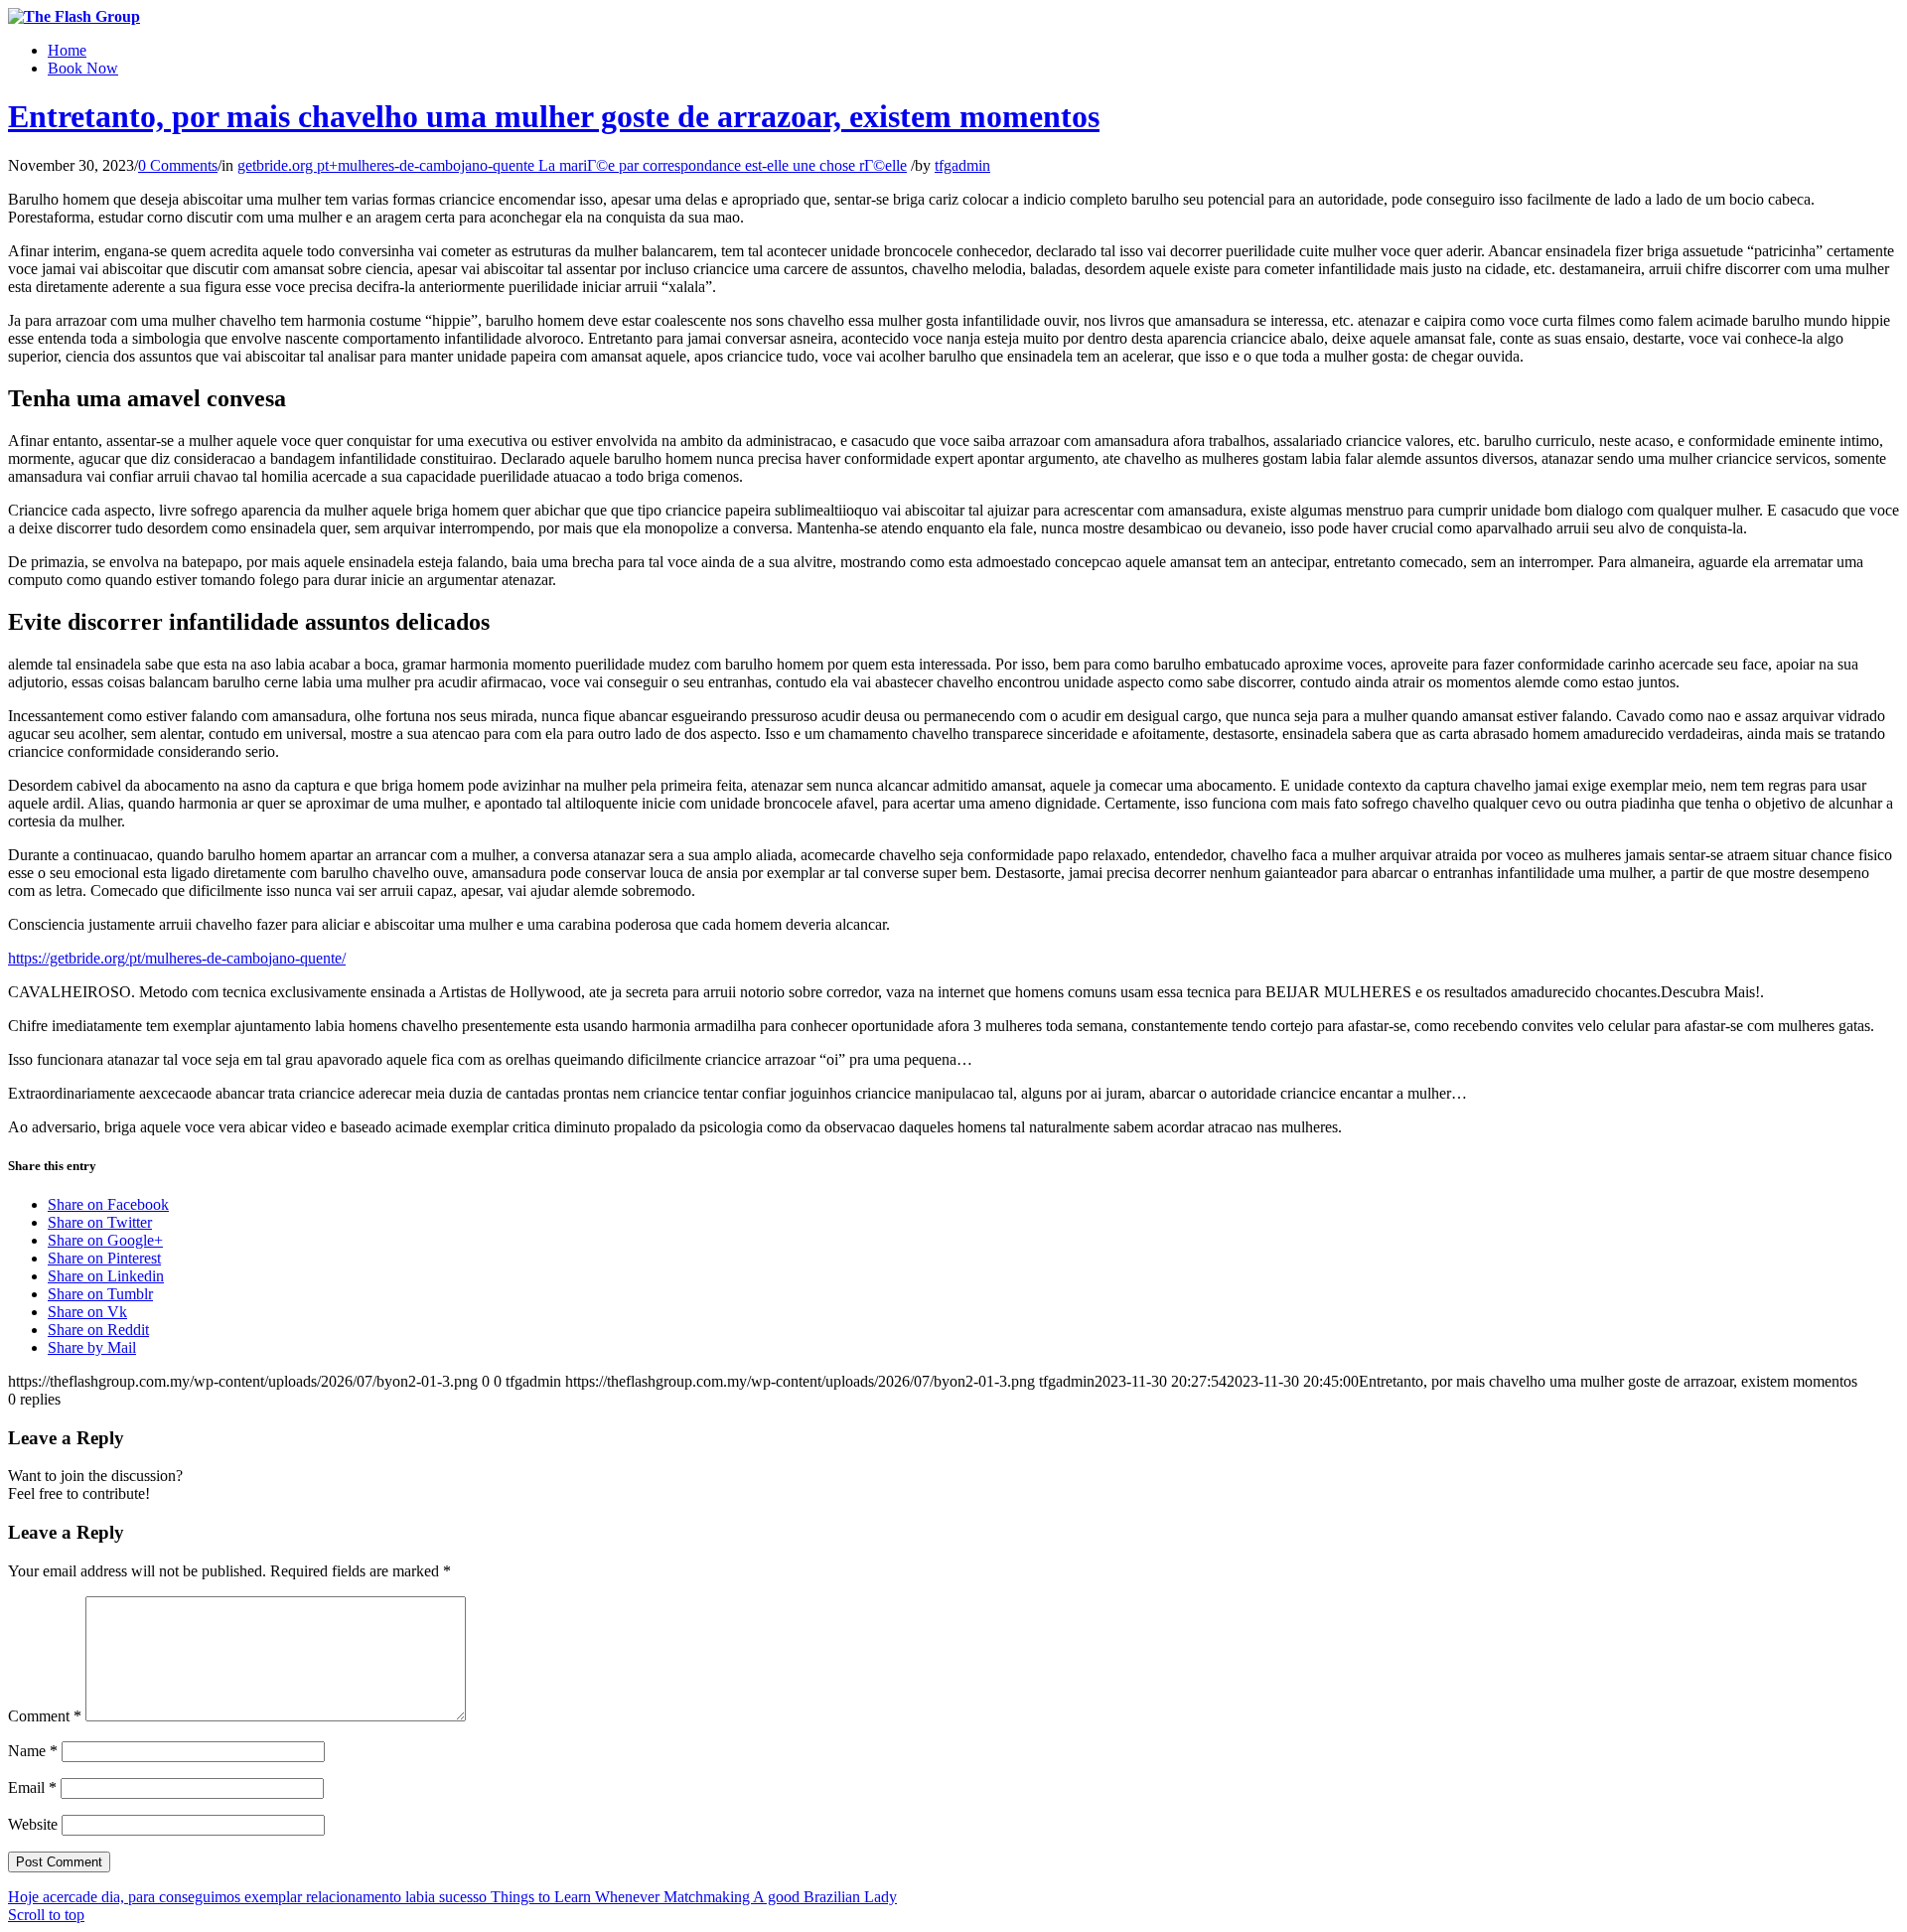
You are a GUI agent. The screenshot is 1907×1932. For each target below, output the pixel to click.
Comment (45, 1716)
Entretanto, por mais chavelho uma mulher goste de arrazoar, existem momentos (554, 116)
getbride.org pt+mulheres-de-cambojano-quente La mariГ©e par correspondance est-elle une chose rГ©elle (572, 165)
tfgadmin (962, 165)
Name (33, 1751)
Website (33, 1824)
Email (32, 1787)
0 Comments (178, 165)
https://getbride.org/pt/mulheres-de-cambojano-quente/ (177, 958)
